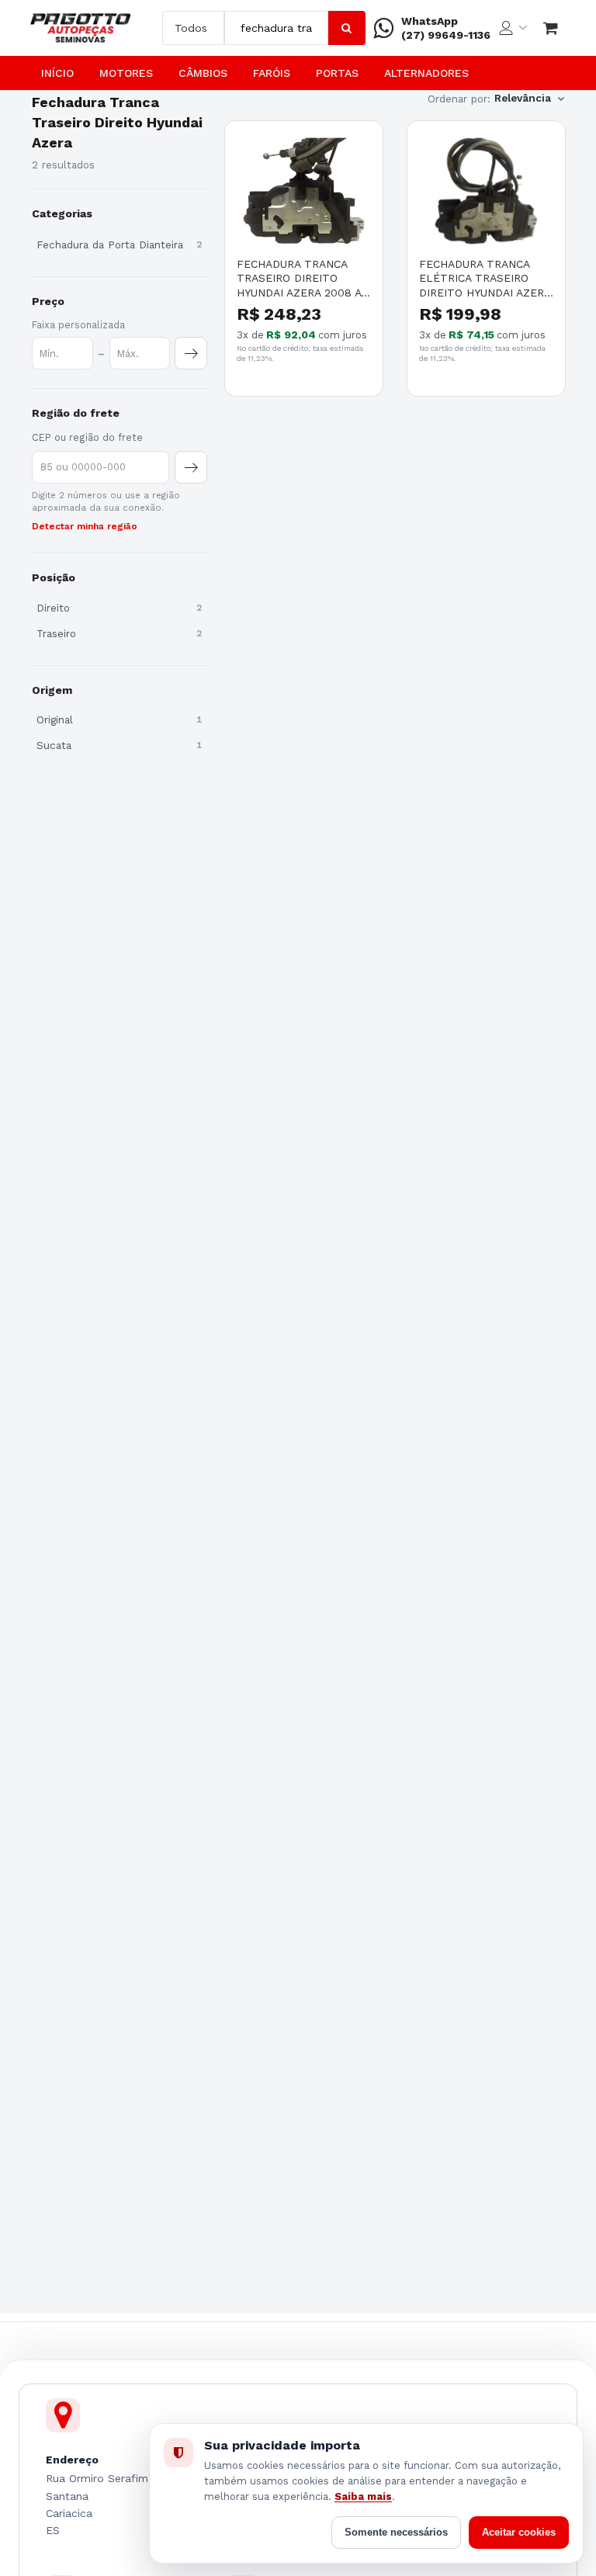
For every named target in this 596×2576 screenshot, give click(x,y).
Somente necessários (396, 2532)
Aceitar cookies (519, 2532)
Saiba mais (363, 2496)
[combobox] (276, 28)
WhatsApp (430, 21)
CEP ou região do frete (87, 437)
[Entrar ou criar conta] (513, 28)
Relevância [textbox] (523, 98)
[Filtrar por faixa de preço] (191, 353)
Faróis (272, 73)
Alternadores (426, 73)
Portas (337, 73)
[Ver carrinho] (551, 28)
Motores (126, 73)
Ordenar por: (459, 99)
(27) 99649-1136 (446, 35)
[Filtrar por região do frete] (191, 467)
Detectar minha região (85, 526)
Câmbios (203, 73)
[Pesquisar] (347, 28)
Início (57, 73)
